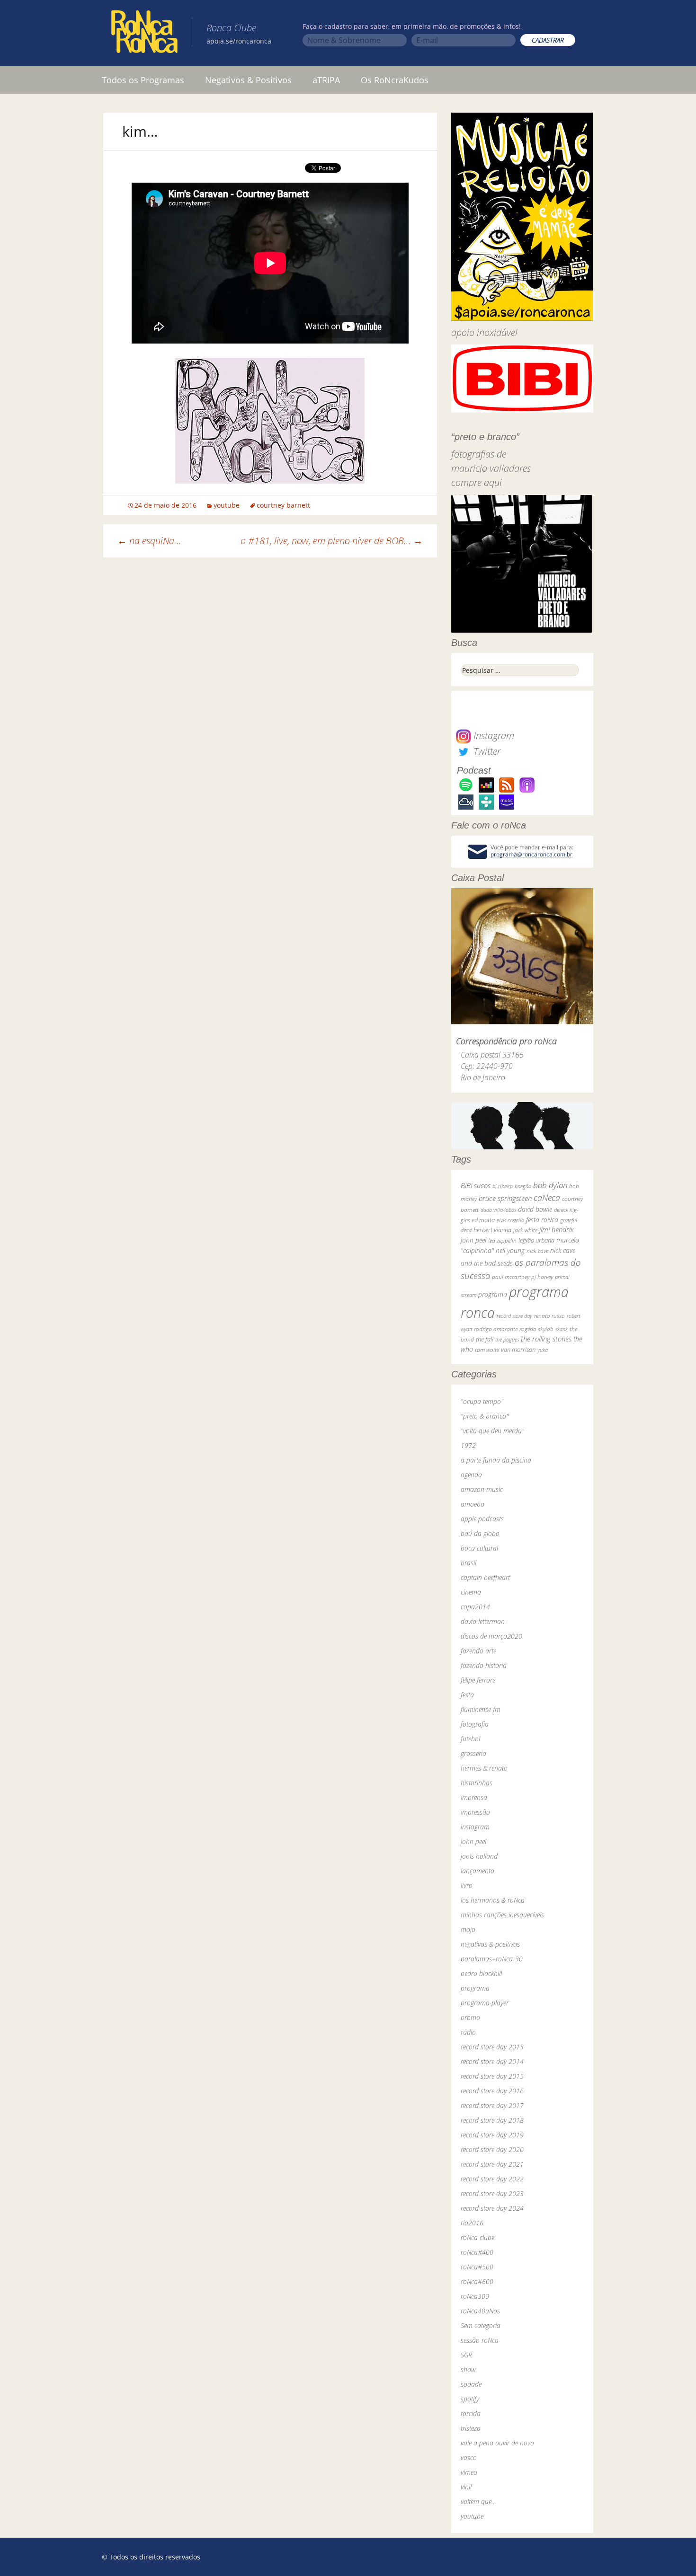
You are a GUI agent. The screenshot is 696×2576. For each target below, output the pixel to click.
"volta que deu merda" (492, 1431)
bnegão (523, 1186)
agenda (471, 1475)
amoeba (473, 1504)
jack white (525, 1230)
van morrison (518, 1350)
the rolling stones (546, 1339)
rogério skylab (536, 1329)
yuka (543, 1350)
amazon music (482, 1489)
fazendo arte (478, 1651)
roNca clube (477, 2237)
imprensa (474, 1797)
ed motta (483, 1220)
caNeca (547, 1198)
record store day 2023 (492, 2193)
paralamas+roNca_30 (492, 1959)
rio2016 (472, 2223)
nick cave (537, 1251)
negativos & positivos (490, 1944)
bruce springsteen (505, 1198)
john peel (473, 1240)
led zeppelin (502, 1240)
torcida (471, 2413)
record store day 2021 (492, 2164)
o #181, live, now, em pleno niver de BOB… (332, 541)
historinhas (477, 1783)
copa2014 (475, 1607)
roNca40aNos (480, 2311)
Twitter (486, 751)
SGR (466, 2355)
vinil (466, 2487)
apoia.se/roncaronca (239, 41)
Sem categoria (481, 2325)
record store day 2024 (492, 2208)
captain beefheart (485, 1577)
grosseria (473, 1753)
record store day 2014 (492, 2061)
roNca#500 (477, 2267)
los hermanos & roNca (493, 1900)
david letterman (483, 1621)
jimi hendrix (557, 1229)
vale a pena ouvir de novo (497, 2443)
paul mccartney (511, 1277)
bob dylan (550, 1185)
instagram (475, 1827)
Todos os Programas (143, 80)
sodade (471, 2384)
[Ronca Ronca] (144, 34)
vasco (469, 2457)
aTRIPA (326, 80)
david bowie (535, 1209)
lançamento (477, 1871)
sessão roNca (480, 2340)
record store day (514, 1316)
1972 (468, 1445)
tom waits (487, 1350)
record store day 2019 (492, 2135)
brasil (468, 1563)
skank (562, 1329)
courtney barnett (283, 505)
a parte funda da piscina (496, 1460)
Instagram (493, 736)
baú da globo (480, 1533)
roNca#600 (477, 2281)
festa (467, 1695)
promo (470, 2017)
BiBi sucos (476, 1185)
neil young (510, 1250)
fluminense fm (481, 1709)
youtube (227, 505)
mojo (468, 1929)
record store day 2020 (492, 2149)
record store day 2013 (492, 2047)
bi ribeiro (503, 1186)
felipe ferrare (478, 1680)
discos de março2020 (491, 1636)
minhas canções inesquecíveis (502, 1915)
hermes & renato (484, 1768)
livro (467, 1885)
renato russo (549, 1316)
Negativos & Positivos (248, 80)
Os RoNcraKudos (395, 80)
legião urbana (536, 1240)
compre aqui (477, 482)
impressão (475, 1812)
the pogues (507, 1339)
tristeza (471, 2428)
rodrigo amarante (496, 1329)
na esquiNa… (149, 541)
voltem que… (478, 2501)
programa (493, 1294)
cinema (471, 1592)
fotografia (475, 1724)
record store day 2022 (492, 2179)
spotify (470, 2399)
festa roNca (542, 1220)
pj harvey (542, 1277)
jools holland (479, 1856)
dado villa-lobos (498, 1210)
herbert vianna (492, 1230)
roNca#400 (477, 2252)
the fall (485, 1339)
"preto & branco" (485, 1416)
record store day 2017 (492, 2105)
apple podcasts (482, 1519)
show (468, 2369)
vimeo (469, 2472)
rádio (468, 2032)
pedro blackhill (481, 1973)
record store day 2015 (492, 2076)
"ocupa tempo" (482, 1401)
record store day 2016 (492, 2091)
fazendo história (484, 1665)
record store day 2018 (492, 2120)
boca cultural (479, 1548)
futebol (470, 1739)
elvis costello (510, 1220)
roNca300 (475, 2296)
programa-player (485, 2003)
